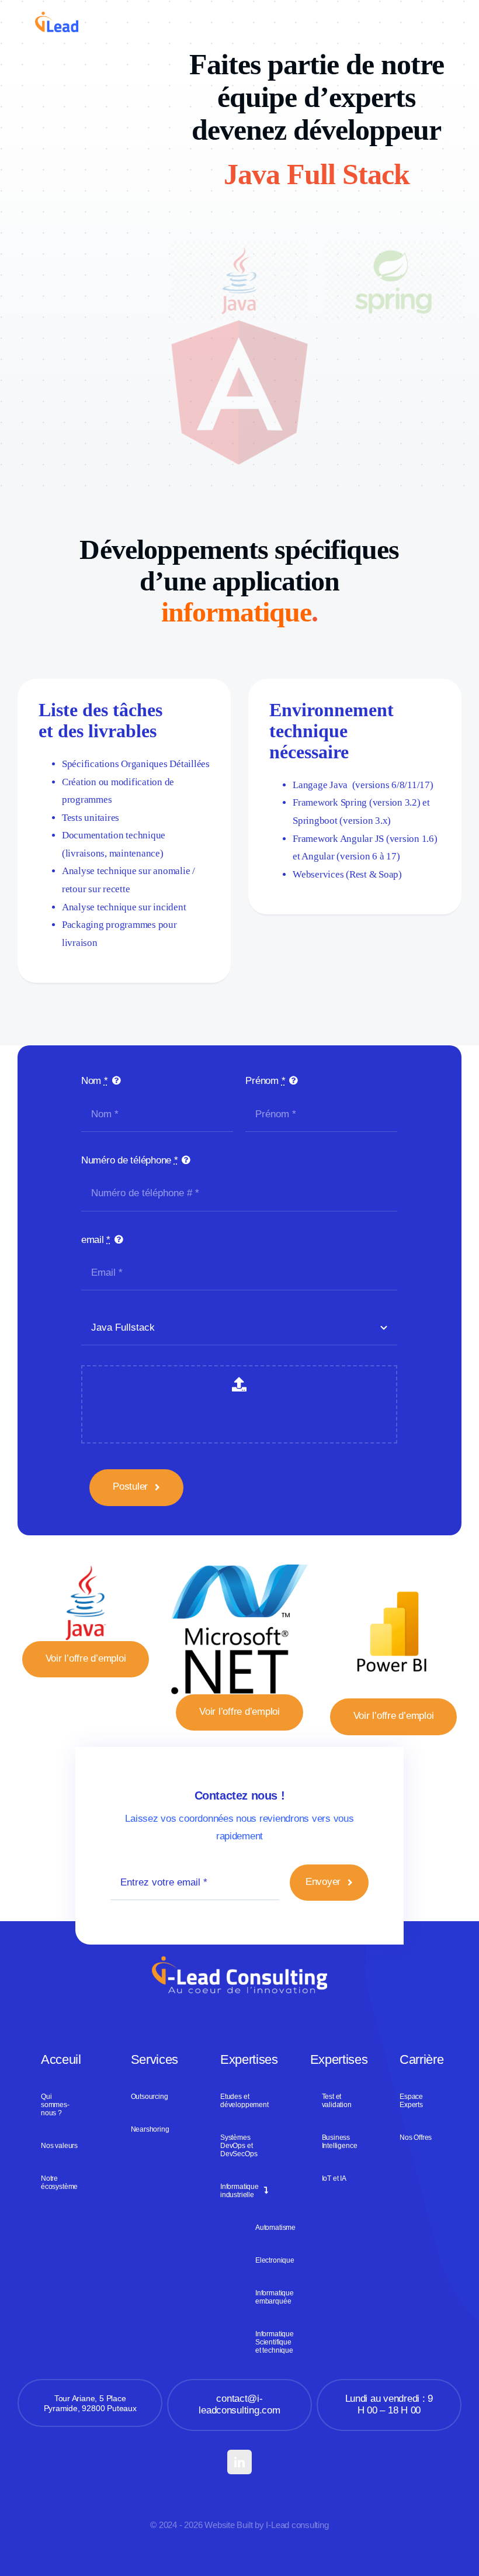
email (96, 1240)
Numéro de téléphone (130, 1160)
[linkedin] (239, 2462)
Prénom (265, 1081)
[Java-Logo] (86, 1570)
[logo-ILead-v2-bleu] (57, 17)
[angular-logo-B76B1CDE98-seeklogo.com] (239, 325)
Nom (95, 1081)
